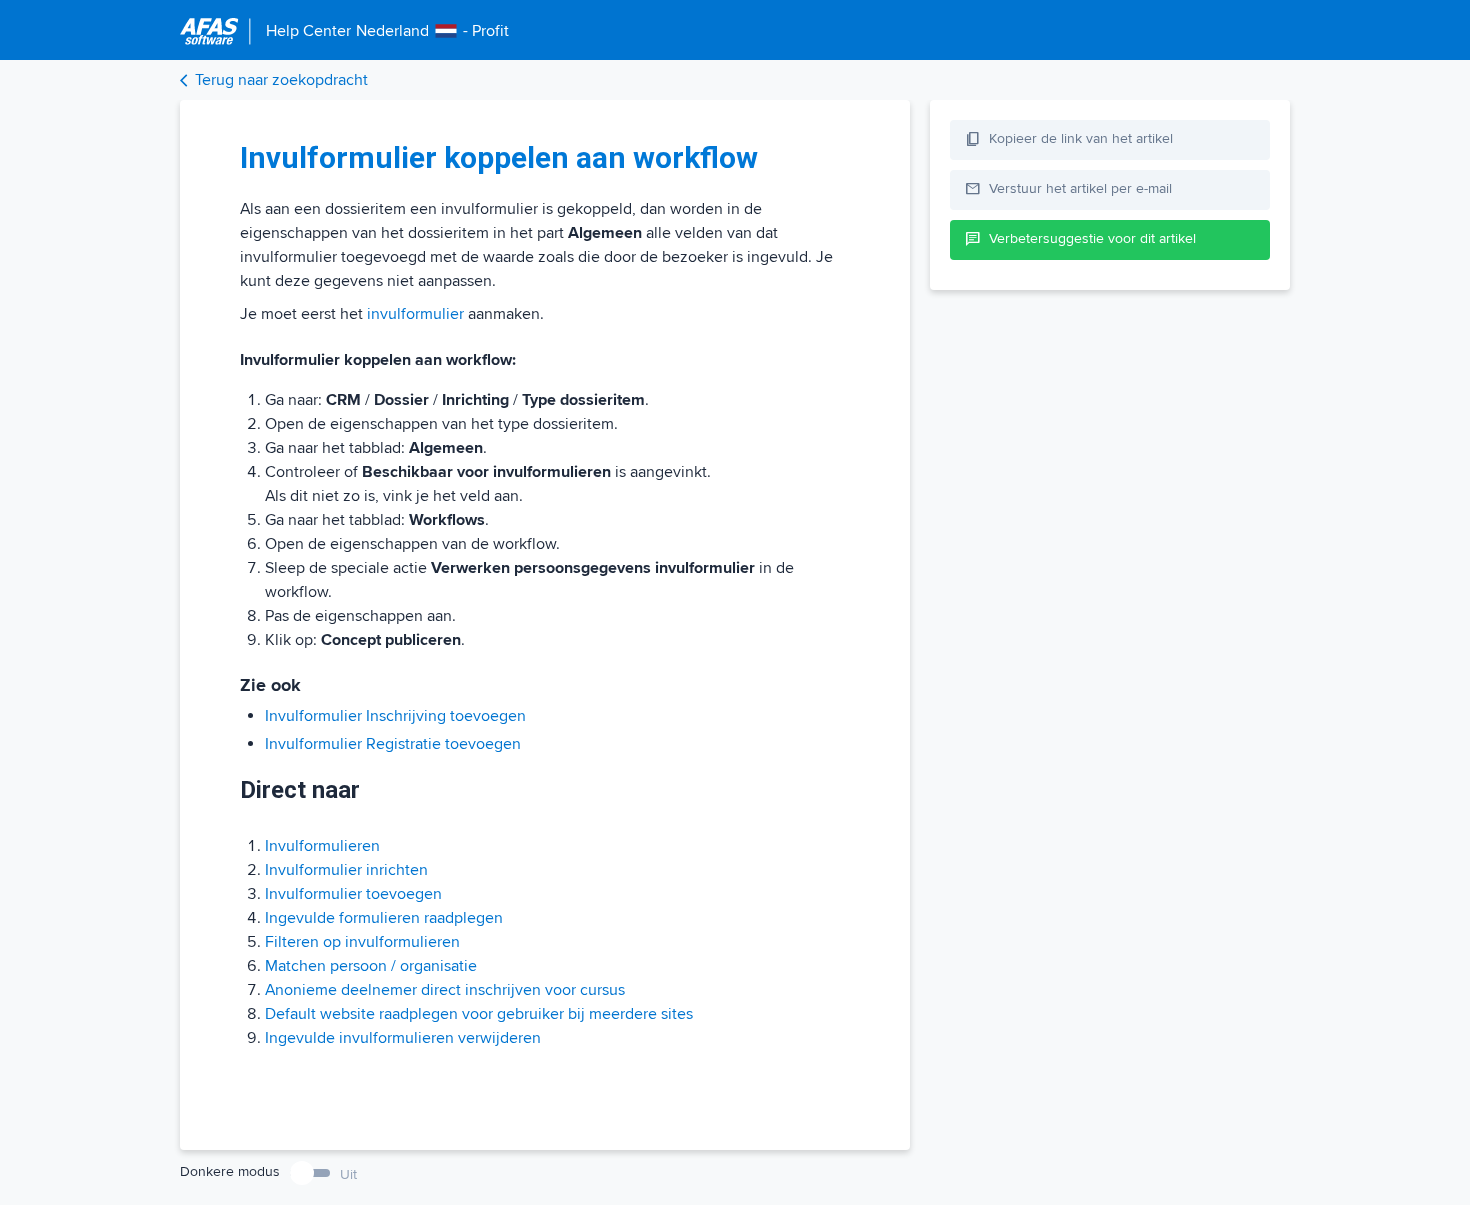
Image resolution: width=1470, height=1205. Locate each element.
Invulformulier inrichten (346, 870)
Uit (348, 1174)
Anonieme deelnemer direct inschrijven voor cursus (445, 990)
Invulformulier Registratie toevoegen (393, 744)
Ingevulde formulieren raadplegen (384, 918)
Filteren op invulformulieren (362, 942)
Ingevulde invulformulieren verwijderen (403, 1038)
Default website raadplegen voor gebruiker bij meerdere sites (479, 1014)
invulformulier (415, 314)
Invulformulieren (322, 846)
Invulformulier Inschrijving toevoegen (395, 716)
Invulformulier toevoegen (353, 894)
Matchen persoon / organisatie (371, 966)
